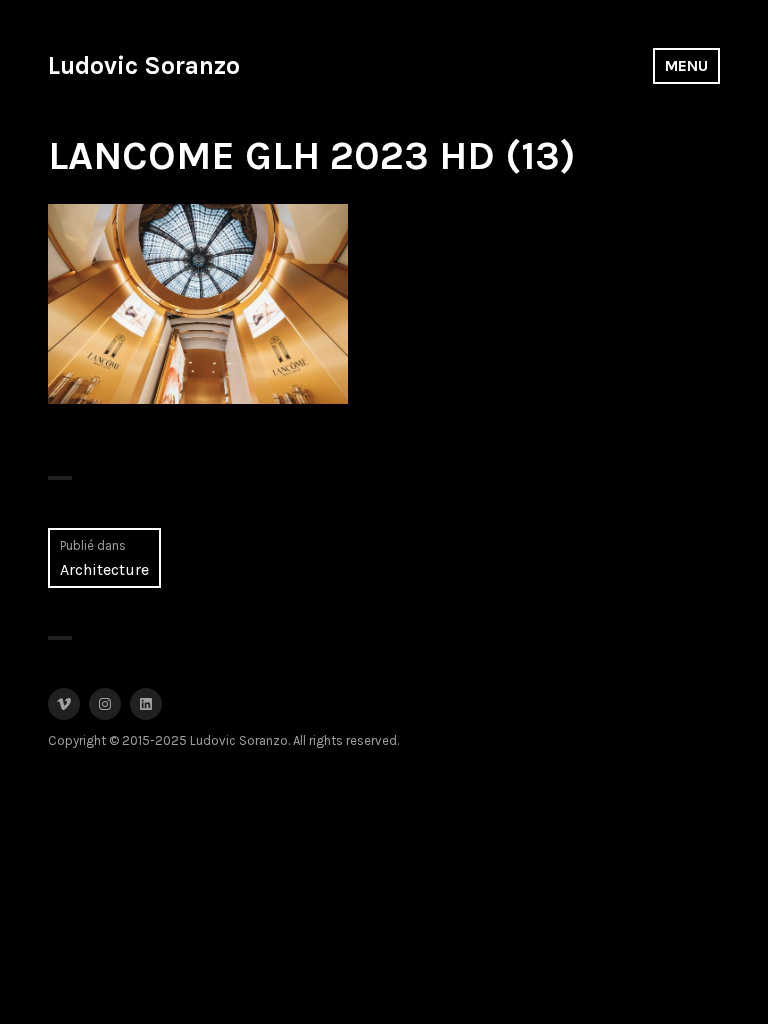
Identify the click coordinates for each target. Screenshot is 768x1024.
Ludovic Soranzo (144, 65)
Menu (686, 65)
